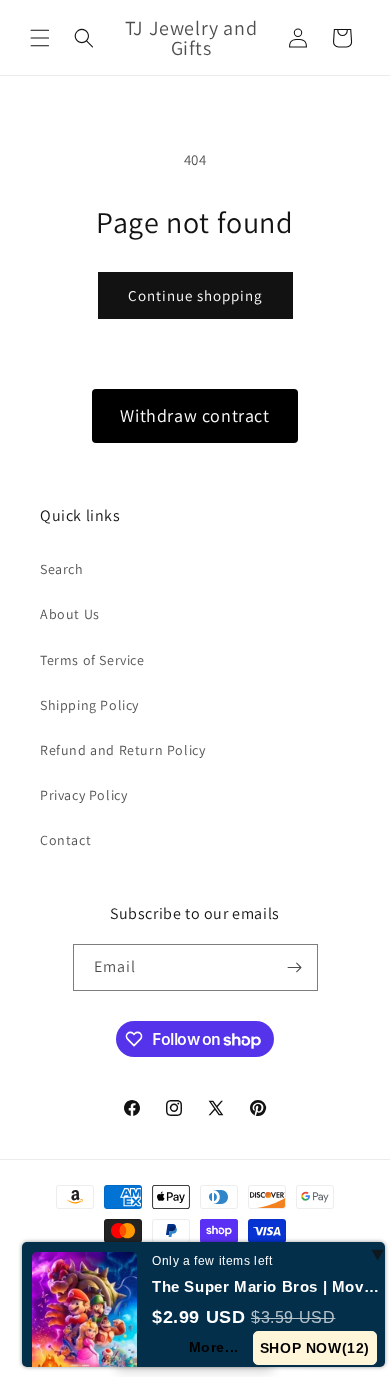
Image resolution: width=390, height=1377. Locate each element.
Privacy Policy (83, 795)
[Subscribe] (295, 967)
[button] (40, 38)
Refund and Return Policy (122, 750)
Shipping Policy (89, 705)
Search (62, 569)
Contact (65, 840)
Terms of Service (92, 660)
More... (215, 1347)
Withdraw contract (194, 415)
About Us (70, 614)
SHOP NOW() (315, 1348)
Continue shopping (195, 295)
